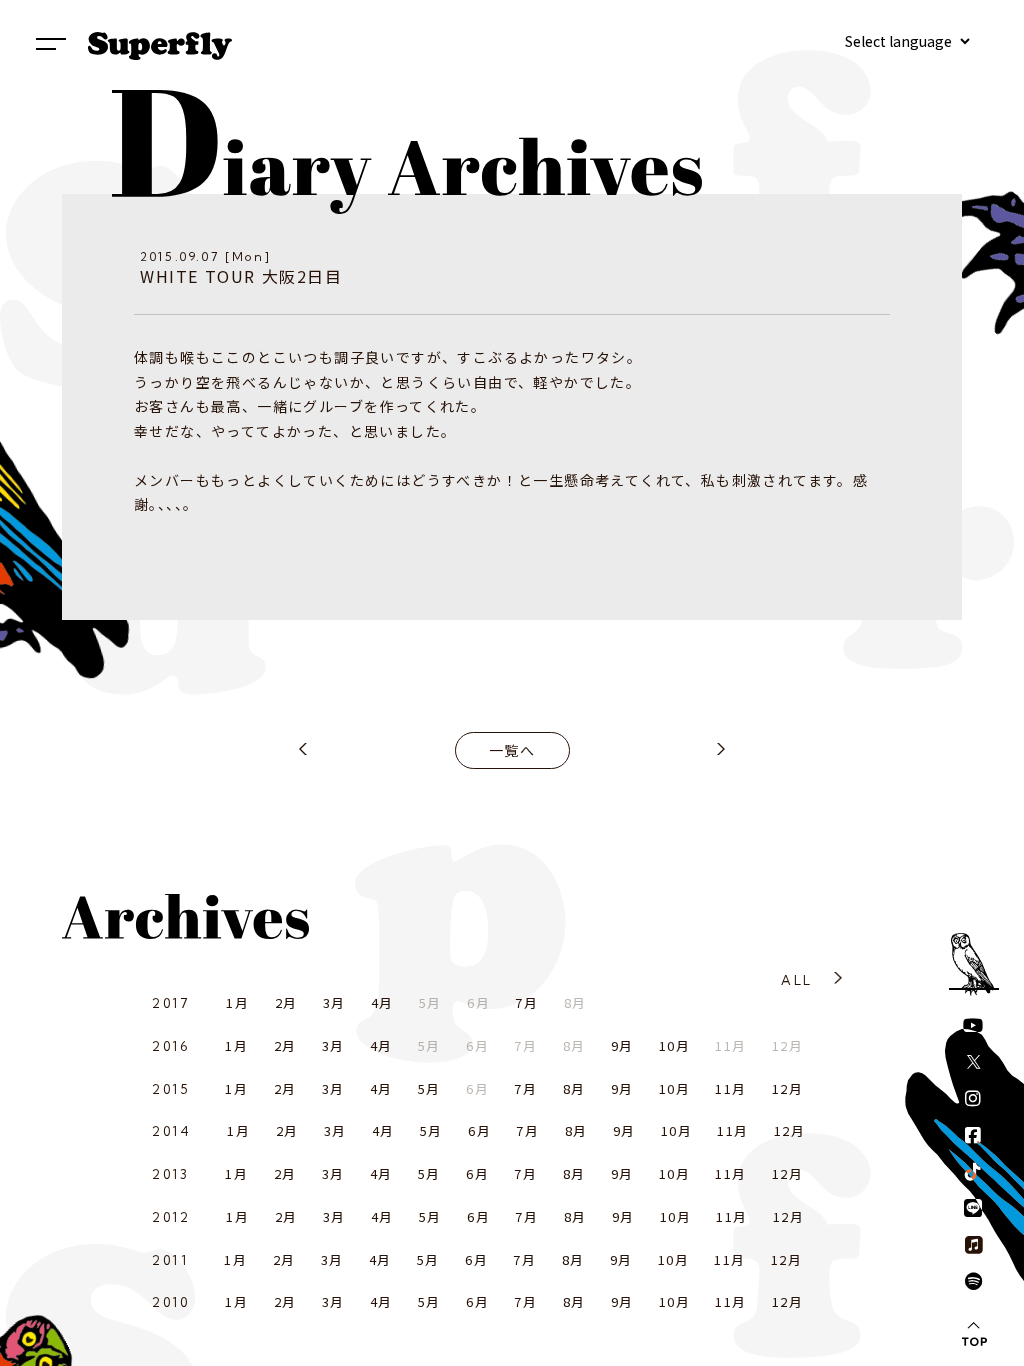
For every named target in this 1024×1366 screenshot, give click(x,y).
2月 (286, 1002)
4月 (382, 1002)
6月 (479, 1130)
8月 (574, 1088)
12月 (787, 1088)
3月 (334, 1002)
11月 (730, 1088)
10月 (674, 1045)
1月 (237, 1002)
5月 (429, 1088)
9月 (622, 1045)
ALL (796, 980)
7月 (526, 1002)
